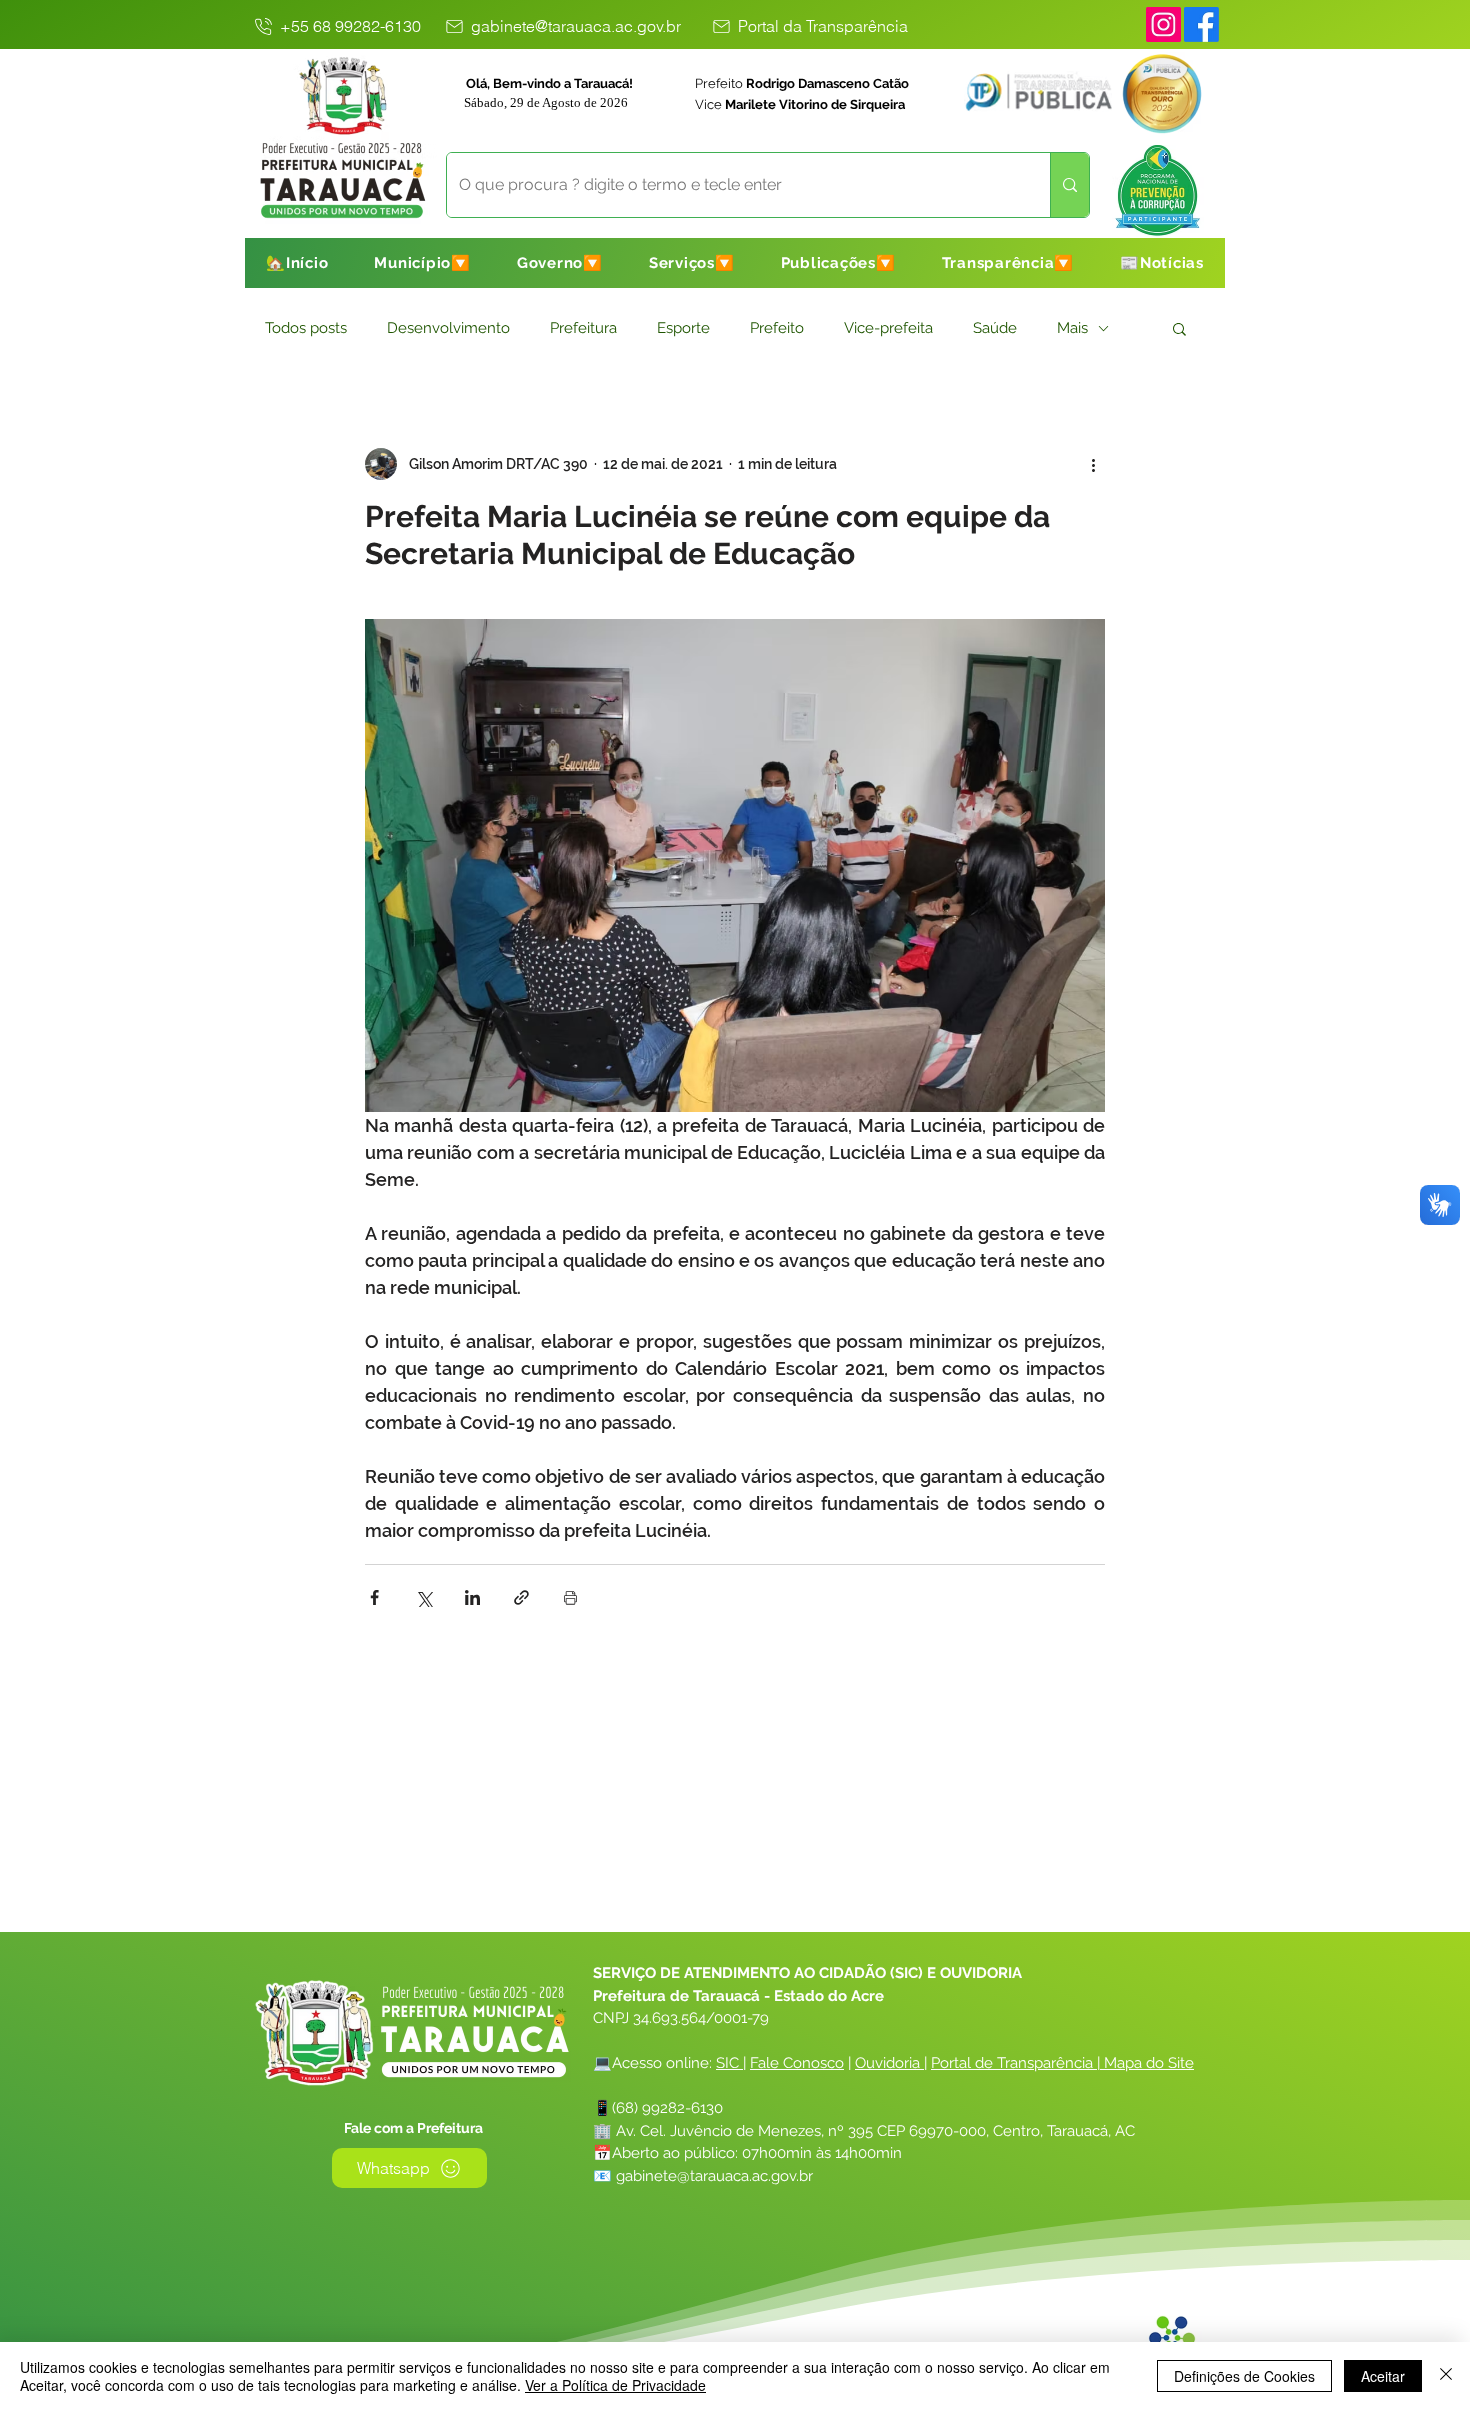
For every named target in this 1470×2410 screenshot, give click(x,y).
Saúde (995, 328)
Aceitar (1383, 2376)
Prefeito (777, 328)
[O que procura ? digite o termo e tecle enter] (1069, 185)
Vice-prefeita (888, 328)
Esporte (683, 328)
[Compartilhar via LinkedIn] (472, 1597)
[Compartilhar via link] (521, 1597)
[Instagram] (1163, 24)
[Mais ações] (1093, 464)
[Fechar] (1446, 2376)
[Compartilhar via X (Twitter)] (423, 1597)
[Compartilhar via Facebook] (374, 1597)
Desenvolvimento (448, 328)
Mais (1072, 328)
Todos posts (306, 328)
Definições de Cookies (1244, 2376)
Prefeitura (583, 328)
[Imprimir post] (570, 1597)
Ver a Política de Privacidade (615, 2385)
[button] (422, 263)
